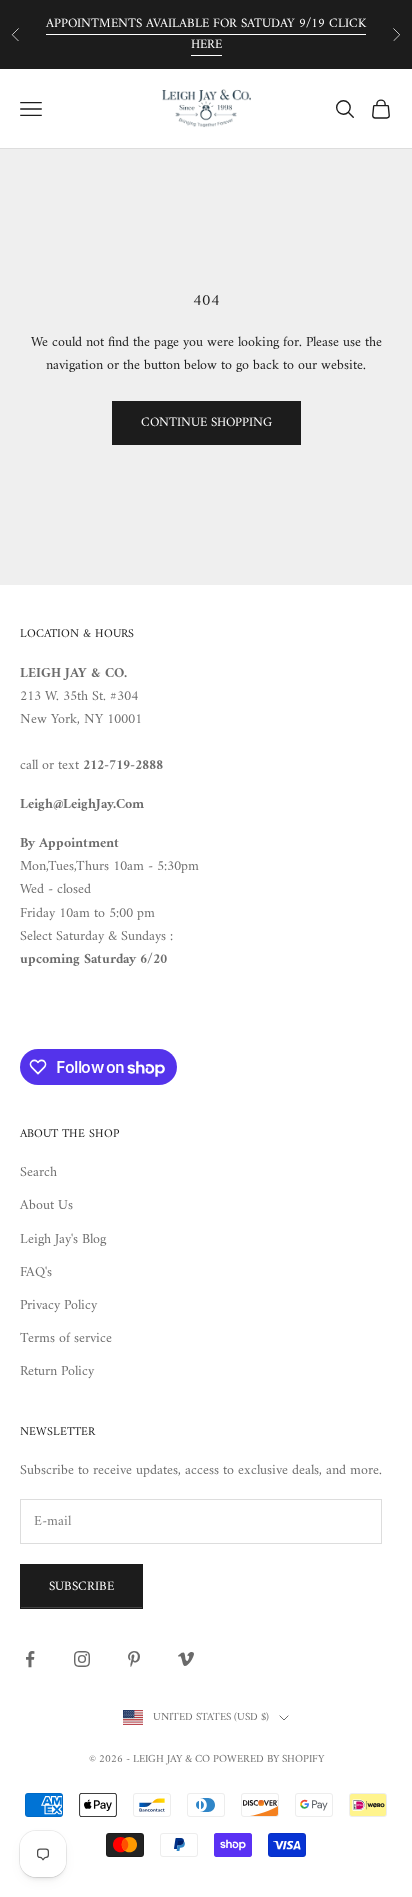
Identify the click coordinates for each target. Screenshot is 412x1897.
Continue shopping (206, 422)
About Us (46, 1205)
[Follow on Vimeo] (186, 1659)
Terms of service (66, 1338)
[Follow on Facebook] (30, 1659)
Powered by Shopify (268, 1759)
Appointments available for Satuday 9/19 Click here (206, 34)
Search (38, 1172)
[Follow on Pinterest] (134, 1659)
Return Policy (57, 1371)
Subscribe (81, 1586)
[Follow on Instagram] (82, 1659)
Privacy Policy (58, 1305)
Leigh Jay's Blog (63, 1239)
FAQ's (36, 1272)
